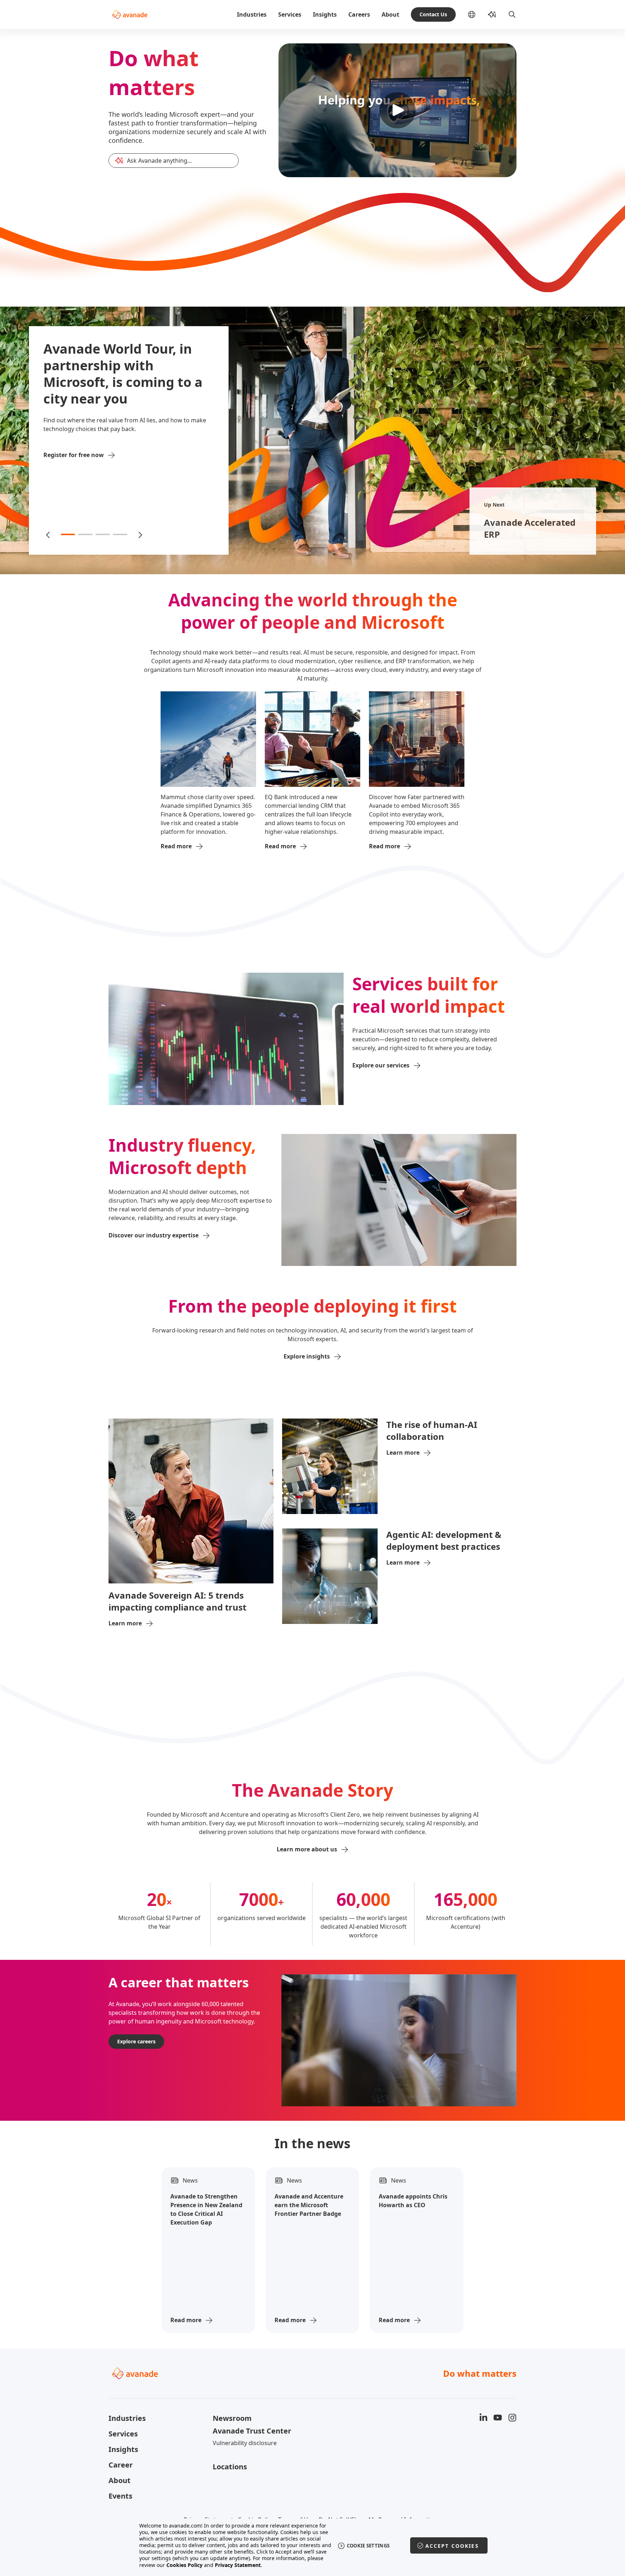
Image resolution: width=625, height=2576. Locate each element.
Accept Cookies (452, 2546)
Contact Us (433, 14)
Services (290, 14)
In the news (312, 2144)
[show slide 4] (120, 534)
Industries (252, 14)
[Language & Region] (477, 14)
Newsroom (232, 2418)
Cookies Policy (184, 2565)
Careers (359, 14)
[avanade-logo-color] (130, 14)
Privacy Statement (238, 2565)
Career (121, 2465)
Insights (325, 14)
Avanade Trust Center (252, 2431)
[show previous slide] (48, 534)
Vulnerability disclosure (245, 2443)
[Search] (512, 14)
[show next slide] (140, 534)
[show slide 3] (103, 534)
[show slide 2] (85, 534)
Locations (230, 2467)
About (390, 14)
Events (120, 2496)
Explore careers (136, 2041)
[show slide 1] (68, 534)
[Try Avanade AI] (492, 14)
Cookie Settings (368, 2546)
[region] (313, 2545)
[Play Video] (397, 110)
